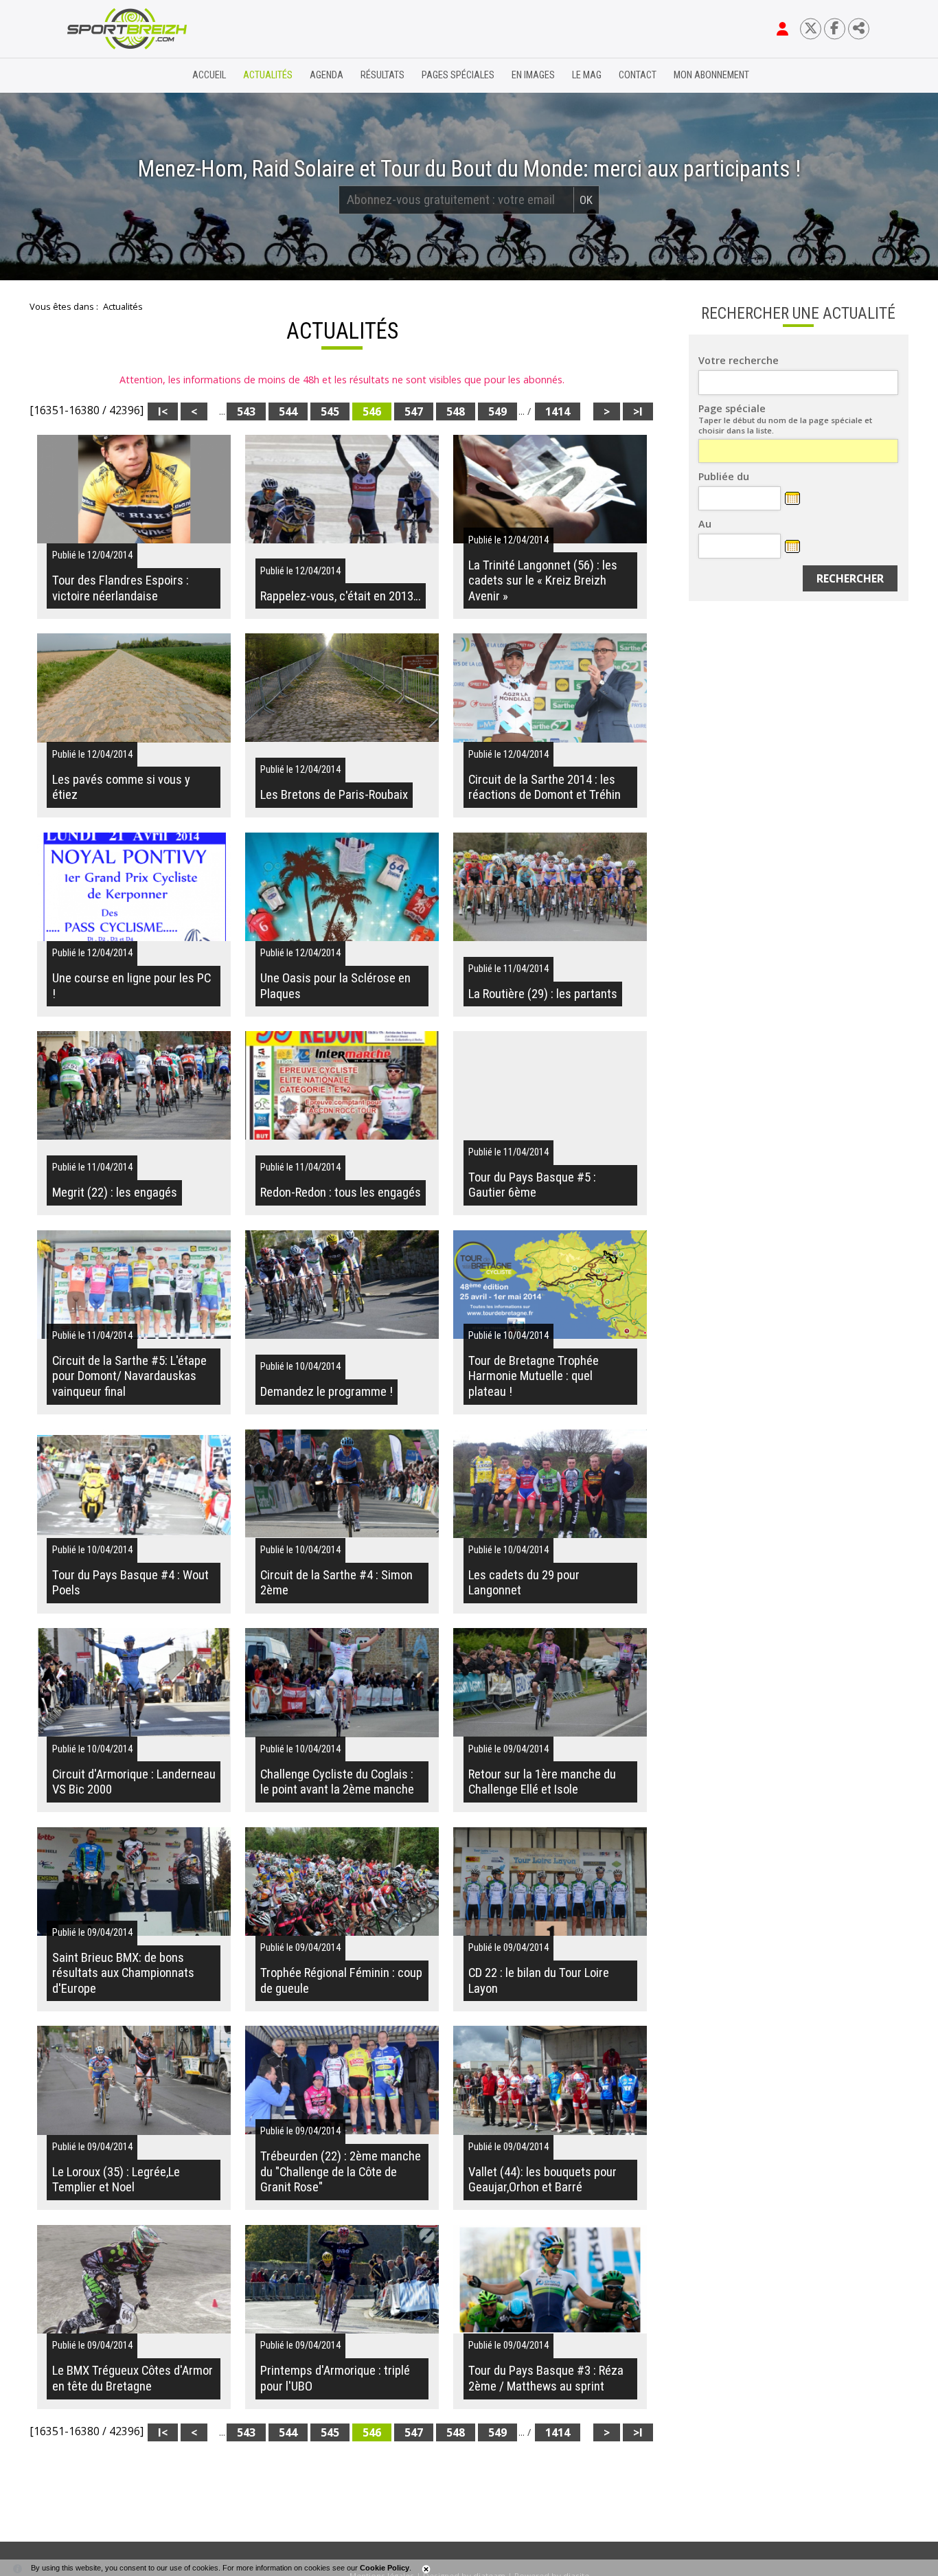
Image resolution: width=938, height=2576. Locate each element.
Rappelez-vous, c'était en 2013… (341, 596)
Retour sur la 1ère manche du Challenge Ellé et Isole (542, 1782)
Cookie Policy (385, 2568)
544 (288, 411)
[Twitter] (811, 29)
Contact (638, 75)
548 (456, 411)
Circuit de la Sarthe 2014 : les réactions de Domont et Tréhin (545, 787)
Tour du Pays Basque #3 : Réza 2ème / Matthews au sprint (546, 2378)
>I (638, 411)
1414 (558, 411)
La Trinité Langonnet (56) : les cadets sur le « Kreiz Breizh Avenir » (543, 581)
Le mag (587, 75)
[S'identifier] (782, 29)
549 (497, 411)
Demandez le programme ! (327, 1392)
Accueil (209, 75)
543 (246, 411)
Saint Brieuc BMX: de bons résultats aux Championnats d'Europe (123, 1973)
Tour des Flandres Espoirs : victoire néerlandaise (121, 588)
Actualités (268, 75)
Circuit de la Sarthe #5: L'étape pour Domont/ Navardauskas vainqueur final (129, 1376)
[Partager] (859, 29)
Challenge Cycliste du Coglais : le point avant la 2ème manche (337, 1782)
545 (330, 411)
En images (533, 75)
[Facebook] (835, 29)
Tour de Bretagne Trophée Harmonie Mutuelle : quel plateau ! (534, 1376)
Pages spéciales (458, 75)
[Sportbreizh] (99, 76)
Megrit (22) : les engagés (115, 1193)
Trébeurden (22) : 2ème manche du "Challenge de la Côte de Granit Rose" (341, 2172)
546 (372, 411)
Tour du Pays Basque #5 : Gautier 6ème (532, 1185)
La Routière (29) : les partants (543, 994)
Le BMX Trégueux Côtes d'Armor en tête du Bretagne (133, 2378)
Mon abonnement (711, 75)
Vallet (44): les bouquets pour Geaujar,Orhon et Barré (542, 2180)
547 (414, 411)
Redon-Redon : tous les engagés (341, 1193)
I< (163, 411)
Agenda (327, 75)
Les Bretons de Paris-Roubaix (334, 795)
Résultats (382, 75)
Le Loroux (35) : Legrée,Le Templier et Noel (116, 2180)
